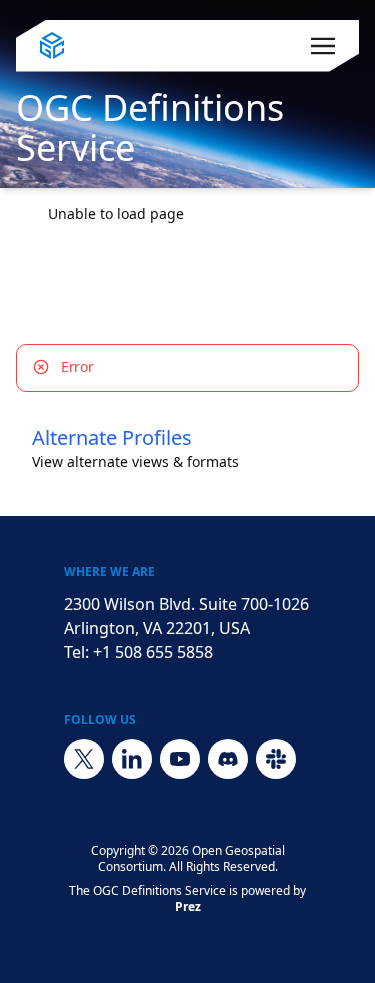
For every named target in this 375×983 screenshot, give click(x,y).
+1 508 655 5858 (153, 652)
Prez (188, 906)
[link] (116, 214)
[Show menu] (323, 46)
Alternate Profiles (112, 437)
